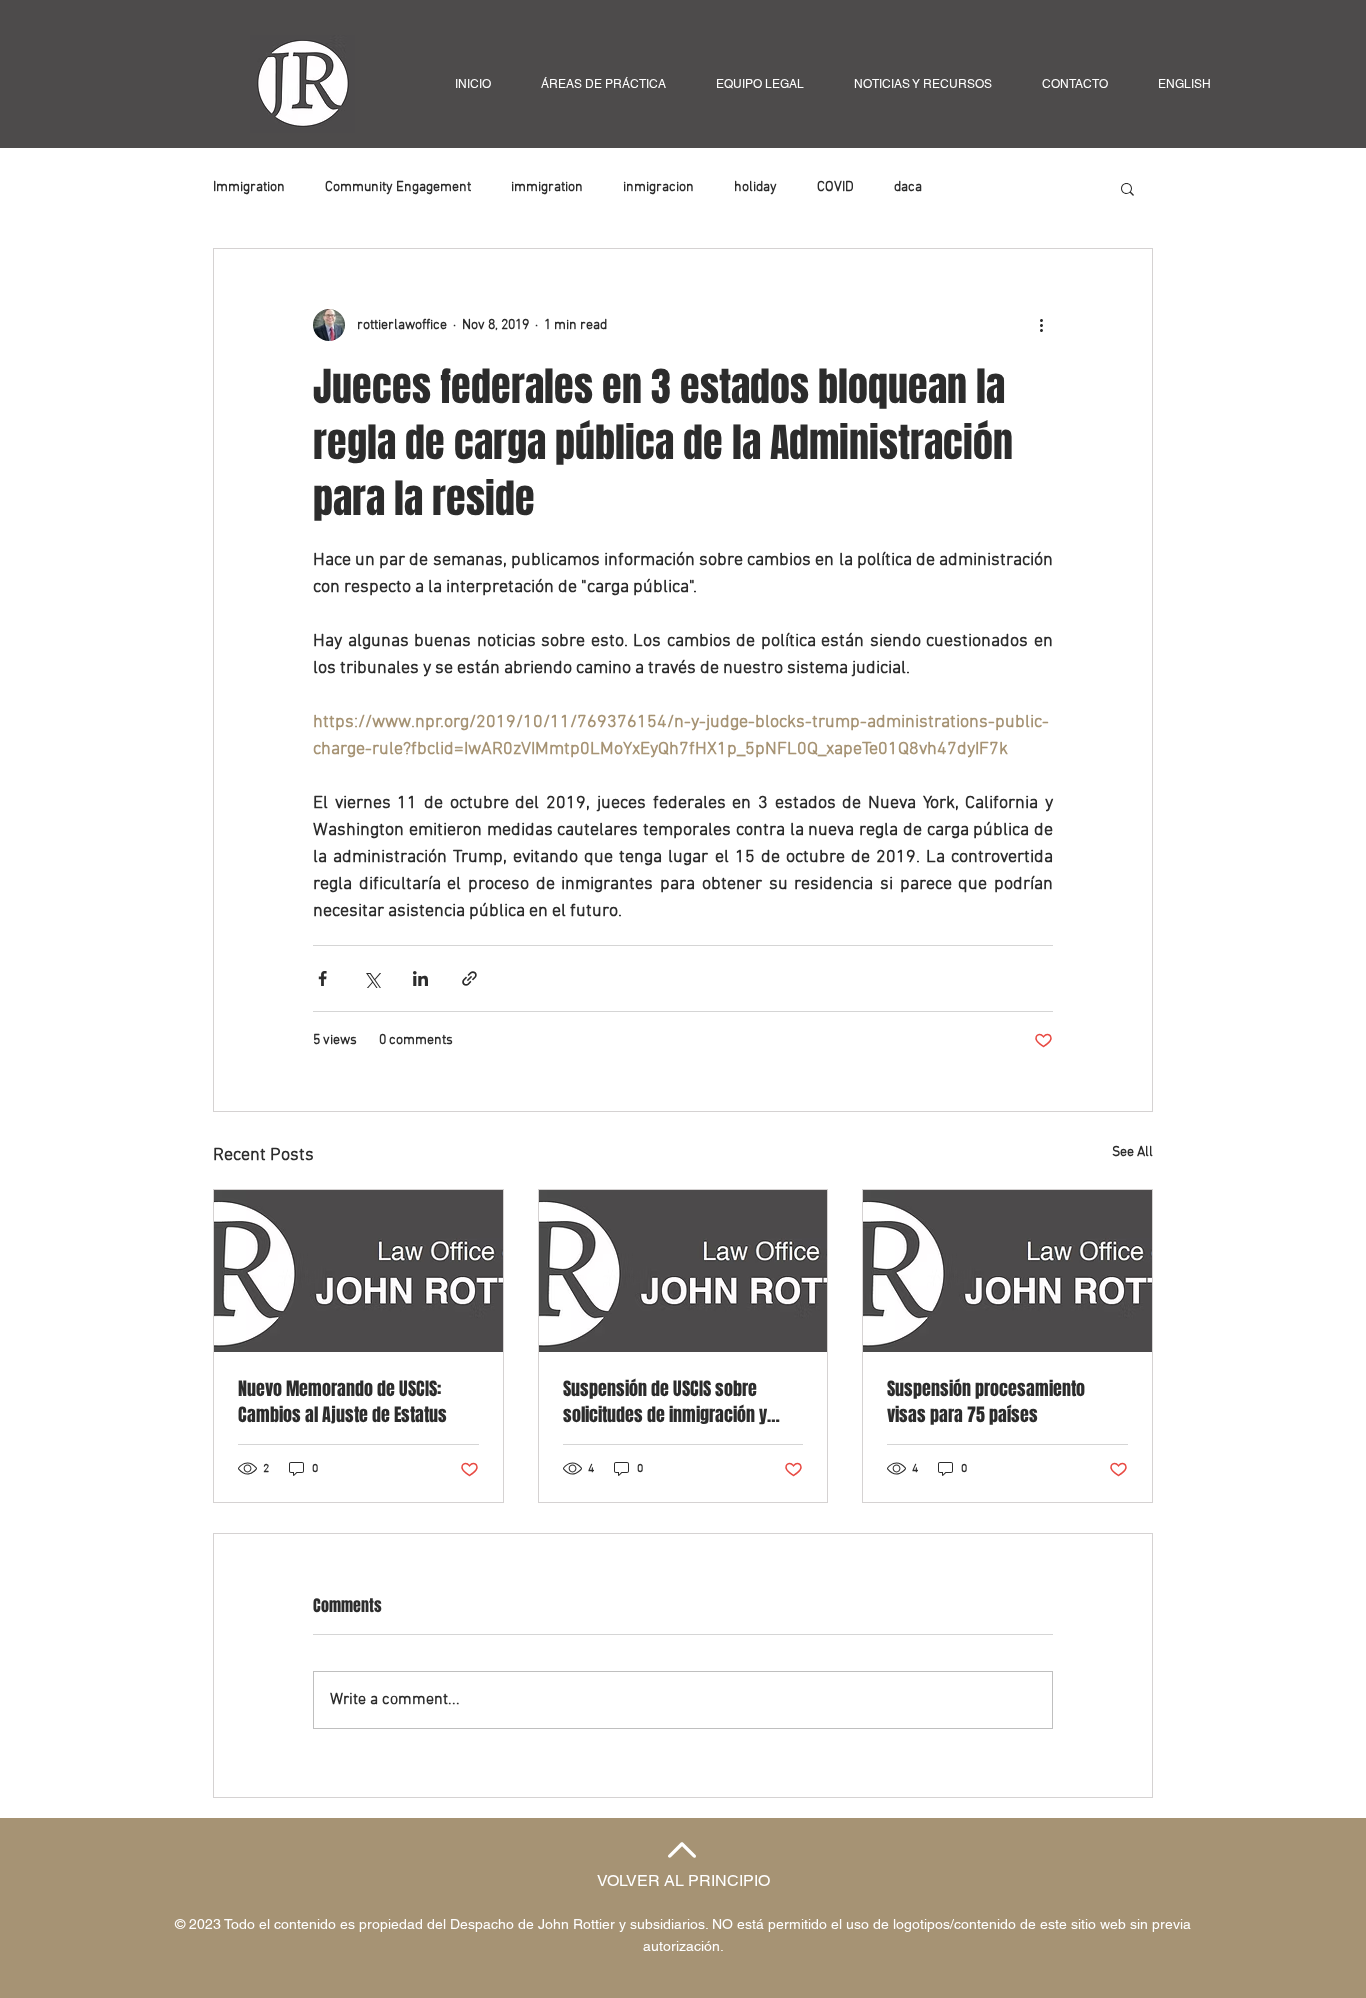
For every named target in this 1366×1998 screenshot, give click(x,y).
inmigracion (658, 187)
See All (1132, 1152)
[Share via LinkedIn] (420, 978)
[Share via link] (469, 978)
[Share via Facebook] (322, 978)
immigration (547, 187)
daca (908, 187)
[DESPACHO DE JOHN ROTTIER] (683, 1271)
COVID (835, 187)
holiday (755, 187)
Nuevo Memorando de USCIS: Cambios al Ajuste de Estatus (342, 1402)
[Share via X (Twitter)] (371, 978)
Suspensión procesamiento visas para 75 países (986, 1402)
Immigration (249, 187)
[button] (1127, 188)
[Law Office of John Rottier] (358, 1271)
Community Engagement (398, 187)
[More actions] (1041, 325)
